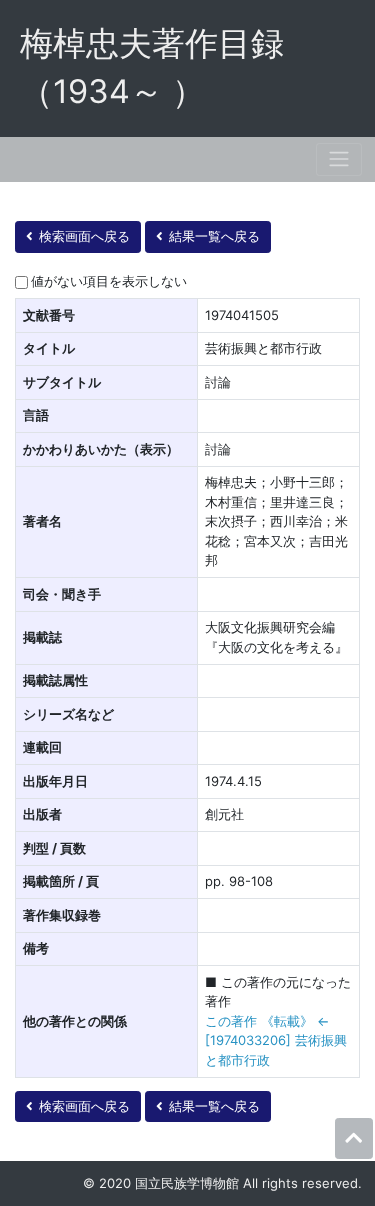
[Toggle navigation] (339, 159)
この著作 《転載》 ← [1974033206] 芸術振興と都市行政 (276, 1040)
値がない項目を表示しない (109, 281)
